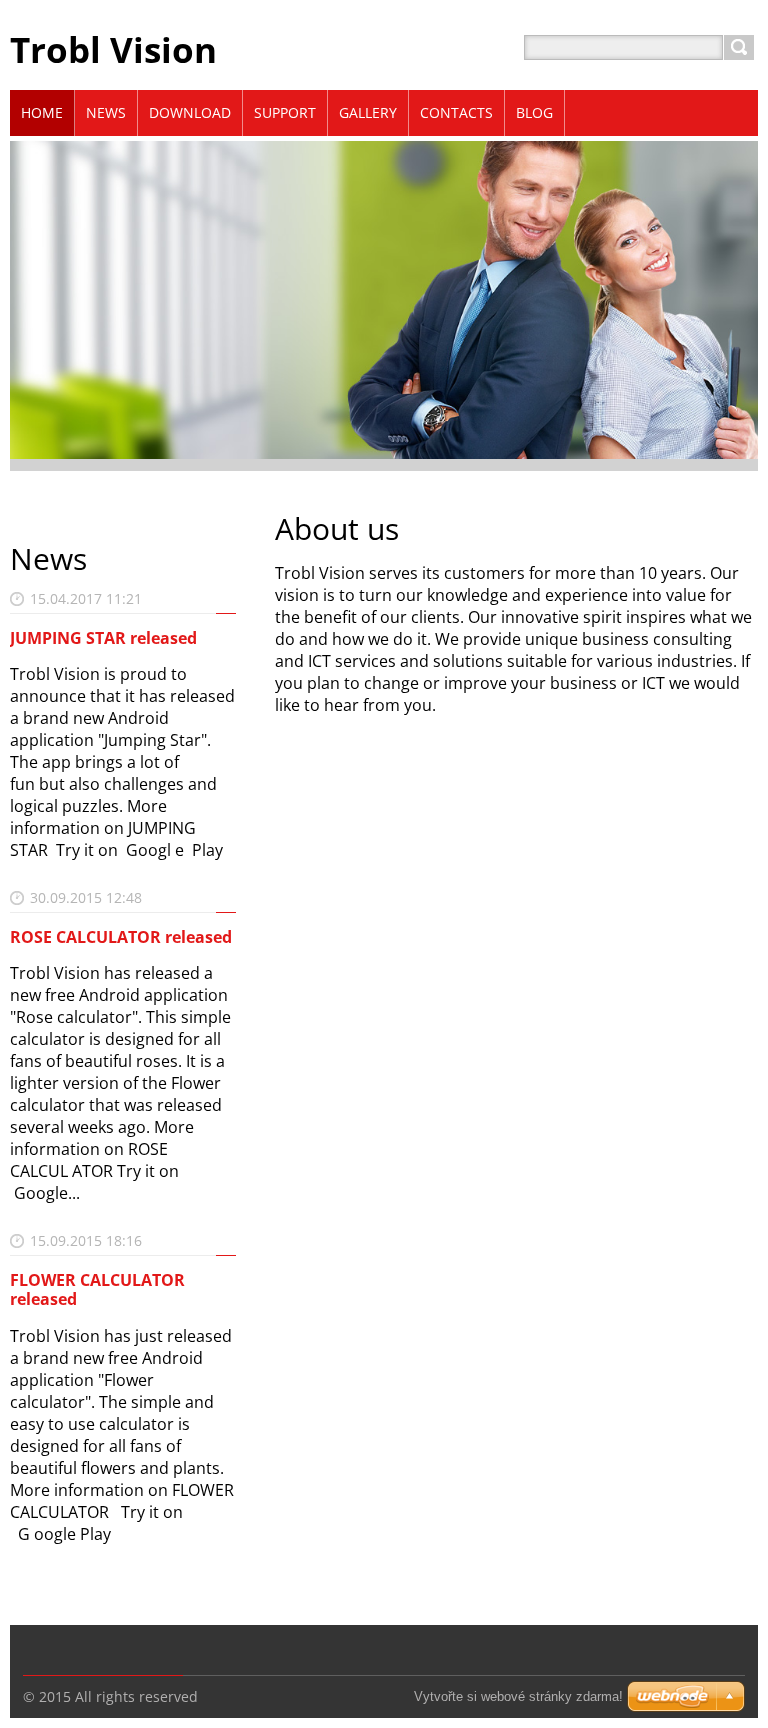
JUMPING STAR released (103, 638)
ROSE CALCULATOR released (121, 937)
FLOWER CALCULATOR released (97, 1289)
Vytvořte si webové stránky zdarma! (518, 1696)
